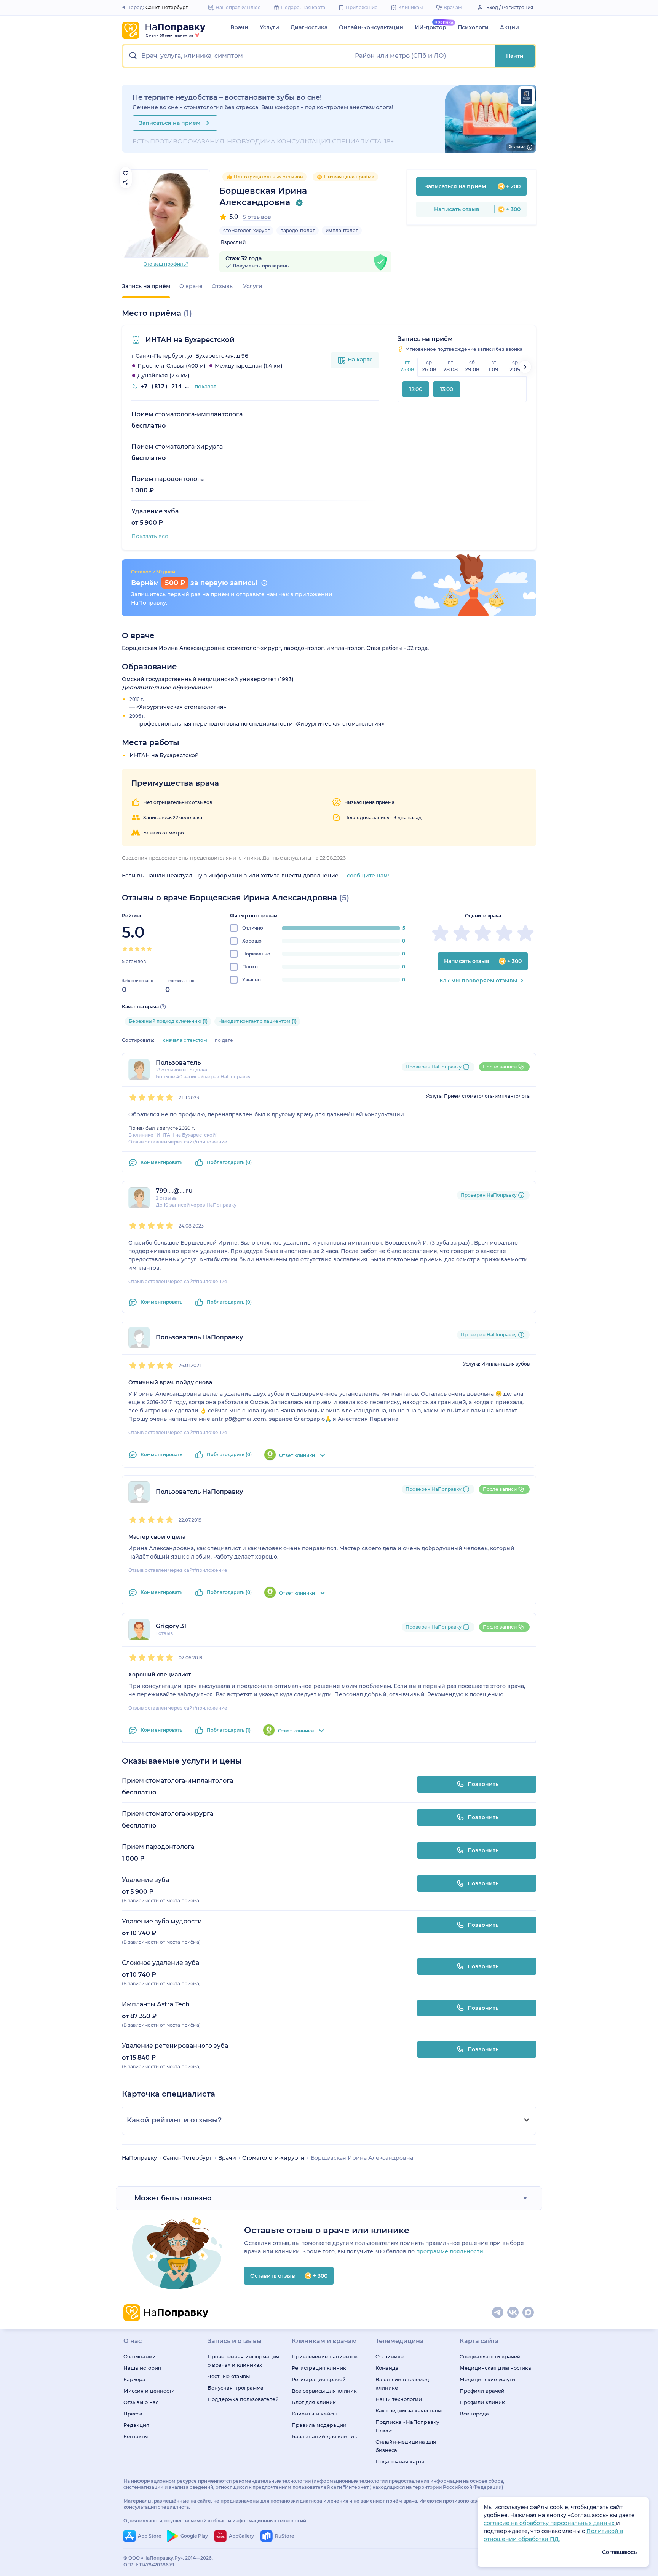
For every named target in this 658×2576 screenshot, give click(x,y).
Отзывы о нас (141, 2402)
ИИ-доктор (430, 27)
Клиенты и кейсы (314, 2414)
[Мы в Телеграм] (498, 2313)
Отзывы (223, 286)
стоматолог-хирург (246, 230)
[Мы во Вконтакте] (513, 2313)
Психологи (473, 27)
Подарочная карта (400, 2461)
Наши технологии (399, 2399)
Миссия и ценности (149, 2391)
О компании (140, 2356)
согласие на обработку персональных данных (550, 2523)
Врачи (239, 27)
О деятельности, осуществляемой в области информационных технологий (215, 2521)
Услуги (269, 27)
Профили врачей (482, 2391)
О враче (191, 286)
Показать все (150, 536)
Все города (474, 2414)
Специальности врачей (490, 2356)
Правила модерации (319, 2425)
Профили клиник (482, 2402)
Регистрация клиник (319, 2368)
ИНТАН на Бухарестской (189, 340)
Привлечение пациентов (325, 2356)
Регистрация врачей (319, 2379)
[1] (125, 949)
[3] (137, 949)
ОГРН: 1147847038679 (149, 2565)
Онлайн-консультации (371, 27)
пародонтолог (298, 230)
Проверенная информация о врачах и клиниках (243, 2361)
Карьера (134, 2379)
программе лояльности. (450, 2251)
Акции (509, 27)
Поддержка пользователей (243, 2399)
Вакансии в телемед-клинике (403, 2383)
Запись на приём (146, 286)
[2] (131, 949)
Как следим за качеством (409, 2410)
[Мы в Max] (529, 2313)
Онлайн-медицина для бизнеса (406, 2446)
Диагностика (309, 27)
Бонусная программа (236, 2388)
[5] (149, 949)
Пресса (133, 2414)
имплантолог (342, 230)
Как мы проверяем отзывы (478, 981)
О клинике (390, 2356)
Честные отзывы (229, 2376)
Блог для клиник (314, 2402)
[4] (143, 949)
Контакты (136, 2436)
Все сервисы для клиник (324, 2391)
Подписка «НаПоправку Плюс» (407, 2426)
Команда (387, 2368)
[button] (237, 56)
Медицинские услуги (487, 2379)
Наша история (142, 2368)
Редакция (136, 2425)
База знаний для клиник (324, 2436)
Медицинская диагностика (495, 2368)
